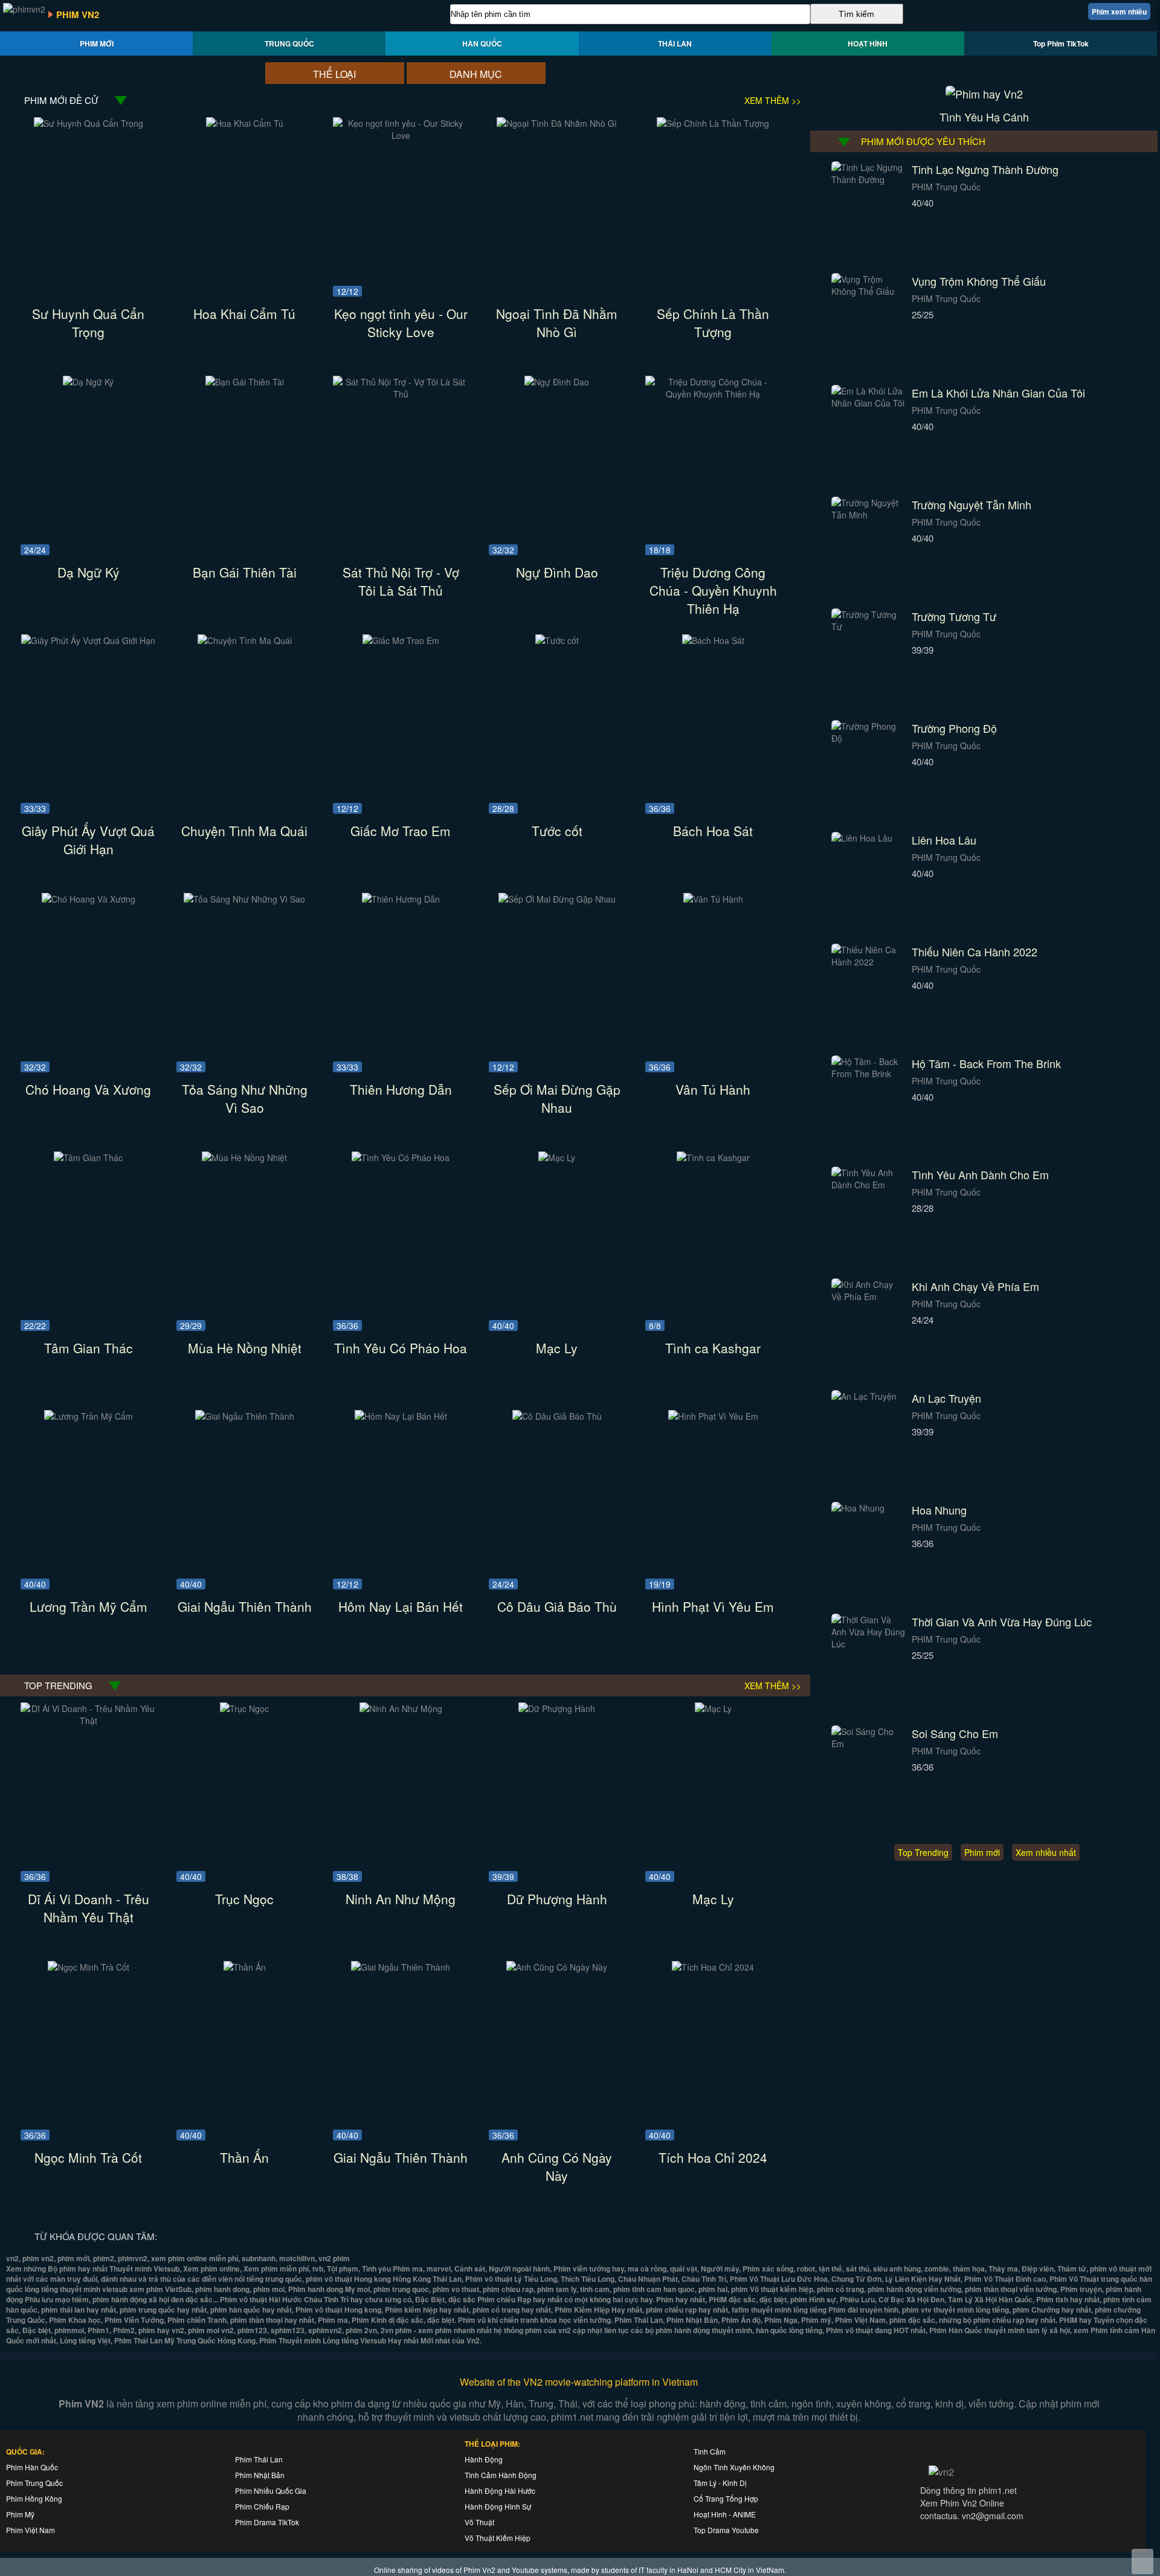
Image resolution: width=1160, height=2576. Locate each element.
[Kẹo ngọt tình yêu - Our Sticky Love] (401, 135)
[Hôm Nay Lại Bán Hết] (401, 1416)
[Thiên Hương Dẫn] (401, 899)
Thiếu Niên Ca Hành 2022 (975, 952)
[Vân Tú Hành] (713, 899)
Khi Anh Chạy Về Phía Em (975, 1286)
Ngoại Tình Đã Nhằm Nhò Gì (557, 323)
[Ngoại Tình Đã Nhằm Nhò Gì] (557, 123)
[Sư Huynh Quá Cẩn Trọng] (89, 123)
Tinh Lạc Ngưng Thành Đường (985, 169)
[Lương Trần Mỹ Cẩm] (89, 1416)
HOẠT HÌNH (868, 43)
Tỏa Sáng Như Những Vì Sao (245, 1098)
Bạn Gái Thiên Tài (245, 572)
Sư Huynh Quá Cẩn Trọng (88, 323)
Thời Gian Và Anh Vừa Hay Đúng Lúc (1002, 1621)
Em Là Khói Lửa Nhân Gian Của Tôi (998, 393)
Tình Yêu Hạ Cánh (984, 117)
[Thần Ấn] (245, 1967)
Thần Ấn (244, 2157)
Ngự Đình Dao (557, 572)
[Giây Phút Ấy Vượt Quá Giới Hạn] (88, 640)
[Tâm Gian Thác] (88, 1158)
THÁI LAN (675, 43)
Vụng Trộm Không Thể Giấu (979, 281)
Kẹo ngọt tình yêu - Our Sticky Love (401, 323)
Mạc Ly (557, 1348)
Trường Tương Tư (954, 616)
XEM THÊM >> (773, 100)
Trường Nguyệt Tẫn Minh (971, 504)
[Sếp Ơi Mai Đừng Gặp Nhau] (557, 899)
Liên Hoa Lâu (944, 840)
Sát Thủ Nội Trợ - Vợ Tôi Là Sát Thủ (401, 581)
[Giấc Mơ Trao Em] (401, 640)
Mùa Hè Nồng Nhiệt (245, 1348)
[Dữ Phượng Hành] (557, 1708)
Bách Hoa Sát (713, 831)
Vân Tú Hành (713, 1089)
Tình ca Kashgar (713, 1348)
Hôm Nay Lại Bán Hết (401, 1606)
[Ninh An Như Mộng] (401, 1708)
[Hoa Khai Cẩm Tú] (245, 123)
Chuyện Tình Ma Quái (244, 831)
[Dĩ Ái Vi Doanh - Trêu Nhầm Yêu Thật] (89, 1721)
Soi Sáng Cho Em (955, 1733)
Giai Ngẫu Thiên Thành (245, 1606)
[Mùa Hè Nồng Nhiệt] (244, 1158)
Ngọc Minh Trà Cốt (88, 2157)
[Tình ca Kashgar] (713, 1158)
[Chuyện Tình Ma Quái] (245, 640)
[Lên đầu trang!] (1142, 2562)
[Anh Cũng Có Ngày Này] (557, 1967)
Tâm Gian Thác (89, 1348)
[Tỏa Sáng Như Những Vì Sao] (244, 899)
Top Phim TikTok (1061, 43)
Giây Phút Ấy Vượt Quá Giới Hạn (88, 840)
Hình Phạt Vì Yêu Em (713, 1606)
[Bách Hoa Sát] (713, 640)
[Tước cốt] (557, 640)
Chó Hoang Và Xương (88, 1089)
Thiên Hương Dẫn (401, 1089)
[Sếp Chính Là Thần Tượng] (713, 123)
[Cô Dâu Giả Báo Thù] (557, 1416)
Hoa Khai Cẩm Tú (244, 314)
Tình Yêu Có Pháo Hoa (401, 1348)
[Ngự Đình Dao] (557, 382)
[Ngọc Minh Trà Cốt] (89, 1967)
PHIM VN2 (78, 14)
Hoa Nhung (939, 1510)
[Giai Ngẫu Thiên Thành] (245, 1416)
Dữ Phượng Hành (557, 1899)
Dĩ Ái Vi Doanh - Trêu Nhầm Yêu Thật (89, 1908)
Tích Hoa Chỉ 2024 (713, 2157)
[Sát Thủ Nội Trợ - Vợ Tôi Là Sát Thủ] (401, 394)
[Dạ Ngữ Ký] (88, 382)
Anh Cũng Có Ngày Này (557, 2166)
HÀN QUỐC (482, 43)
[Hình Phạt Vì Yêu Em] (713, 1416)
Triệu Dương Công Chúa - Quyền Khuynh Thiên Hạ (713, 590)
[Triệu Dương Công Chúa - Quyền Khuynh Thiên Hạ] (713, 394)
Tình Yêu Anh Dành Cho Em (980, 1174)
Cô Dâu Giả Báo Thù (557, 1606)
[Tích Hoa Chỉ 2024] (713, 1967)
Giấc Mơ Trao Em (401, 831)
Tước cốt (557, 831)
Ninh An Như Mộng (401, 1899)
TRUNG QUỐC (289, 43)
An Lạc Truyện (946, 1398)
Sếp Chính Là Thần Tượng (713, 323)
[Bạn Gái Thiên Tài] (245, 382)
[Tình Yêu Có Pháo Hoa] (401, 1158)
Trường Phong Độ (954, 728)
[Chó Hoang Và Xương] (89, 899)
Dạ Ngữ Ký (89, 572)
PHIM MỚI (97, 43)
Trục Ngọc (244, 1899)
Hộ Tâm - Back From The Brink (986, 1063)
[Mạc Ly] (557, 1158)
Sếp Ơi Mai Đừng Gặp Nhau (557, 1098)
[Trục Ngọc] (244, 1708)
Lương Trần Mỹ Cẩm (89, 1606)
